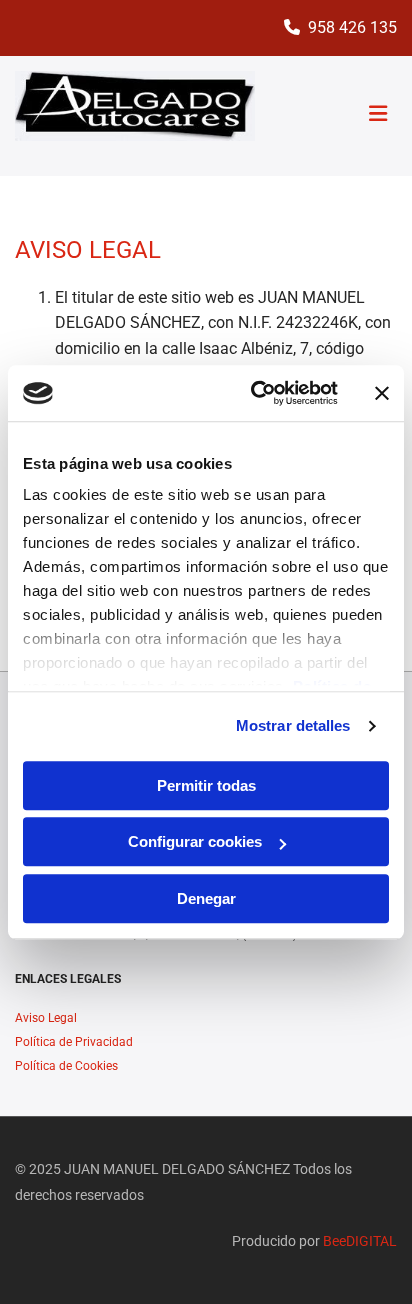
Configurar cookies (195, 841)
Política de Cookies (66, 1066)
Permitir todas (206, 785)
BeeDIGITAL (360, 1241)
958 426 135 (352, 27)
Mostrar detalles (293, 725)
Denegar (206, 898)
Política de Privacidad (74, 1042)
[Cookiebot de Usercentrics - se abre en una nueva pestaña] (255, 393)
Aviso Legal (46, 1018)
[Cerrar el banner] (382, 393)
